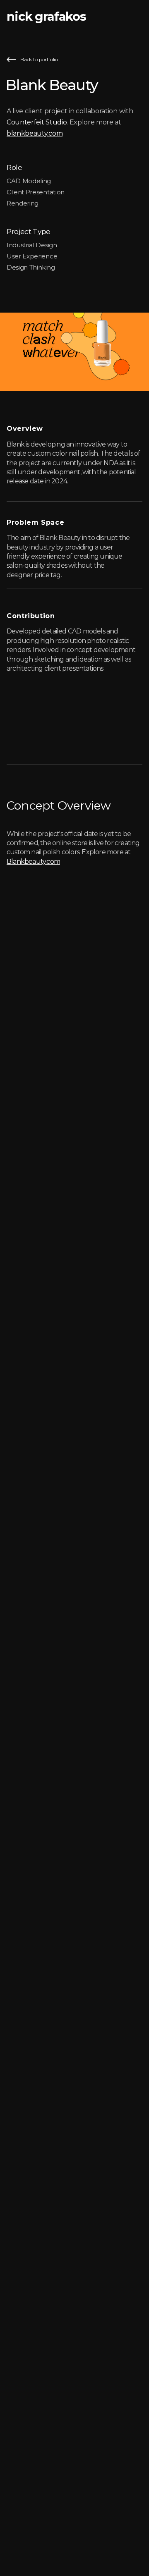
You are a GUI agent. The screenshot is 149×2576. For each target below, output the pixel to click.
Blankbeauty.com (33, 861)
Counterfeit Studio (37, 122)
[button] (134, 17)
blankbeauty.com (35, 133)
